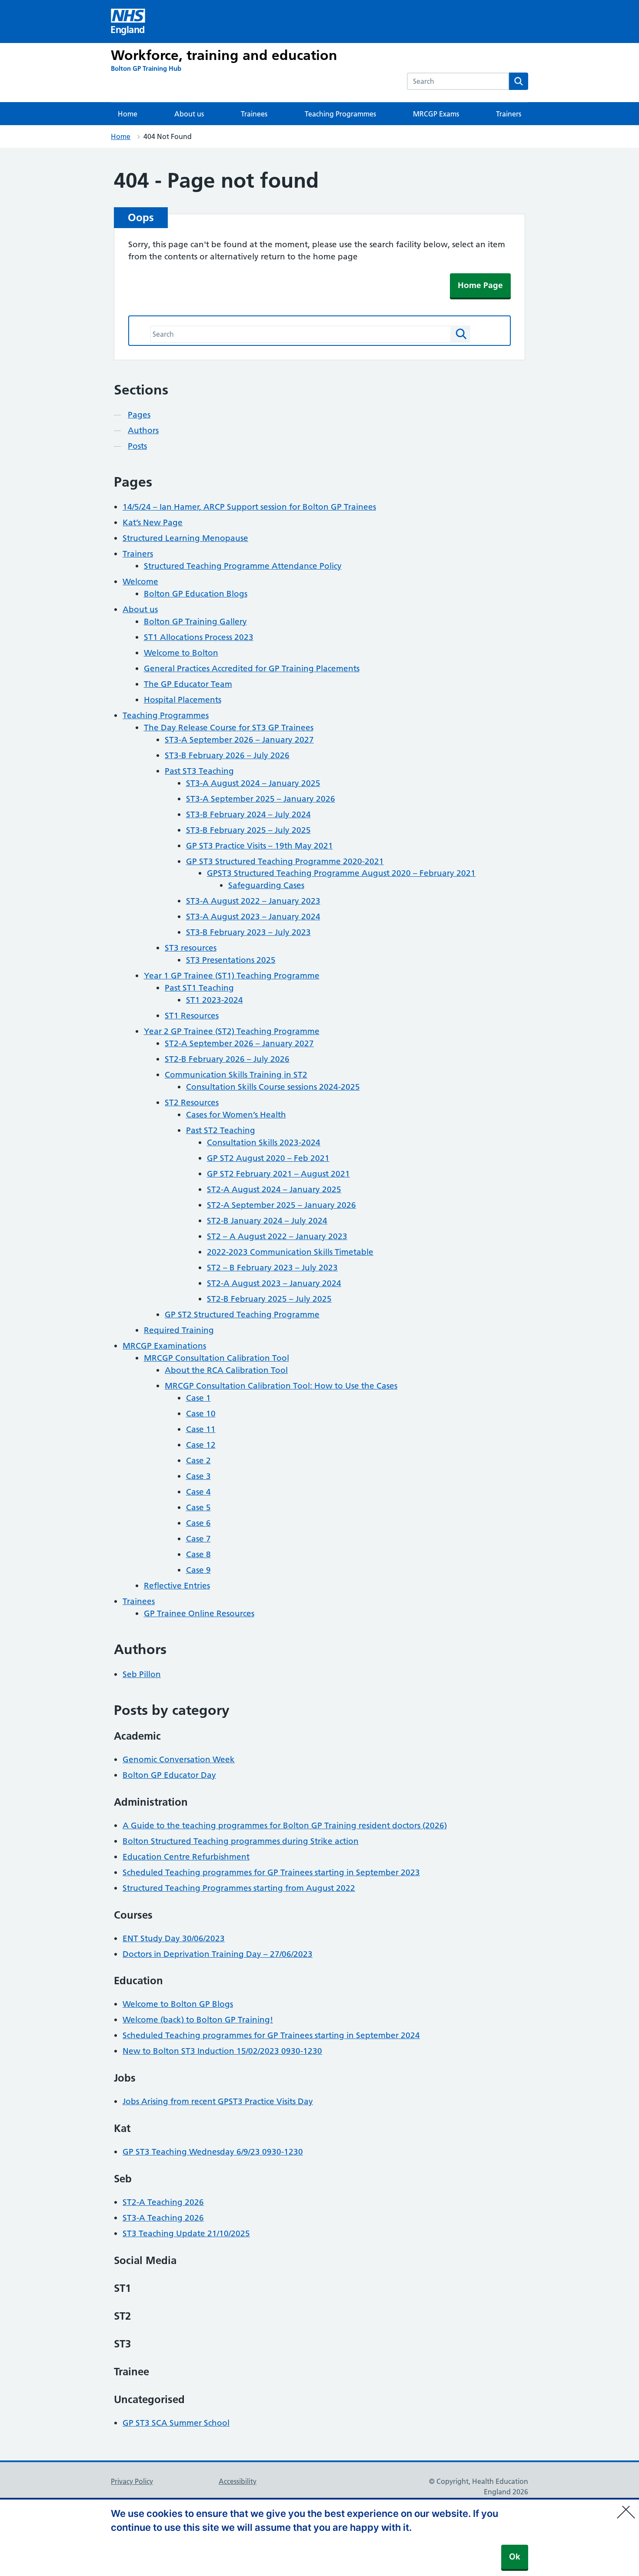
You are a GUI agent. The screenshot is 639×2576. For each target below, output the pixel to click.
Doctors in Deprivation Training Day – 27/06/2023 (218, 1954)
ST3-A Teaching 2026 (163, 2218)
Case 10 (201, 1414)
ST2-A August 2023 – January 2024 (274, 1283)
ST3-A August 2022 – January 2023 (253, 901)
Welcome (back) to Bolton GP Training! (198, 2020)
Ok (515, 2557)
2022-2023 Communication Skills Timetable (290, 1252)
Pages (139, 415)
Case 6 (198, 1523)
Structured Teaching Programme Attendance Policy (243, 566)
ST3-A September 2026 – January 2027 (239, 740)
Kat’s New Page (153, 522)
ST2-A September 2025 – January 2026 (281, 1205)
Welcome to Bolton (181, 653)
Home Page (480, 285)
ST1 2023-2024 (215, 1000)
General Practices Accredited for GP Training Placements (252, 668)
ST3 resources (191, 948)
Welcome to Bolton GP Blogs (178, 2004)
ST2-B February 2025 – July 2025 (269, 1299)
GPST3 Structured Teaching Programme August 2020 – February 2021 (341, 873)
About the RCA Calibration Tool (226, 1370)
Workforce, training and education (224, 55)
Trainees (254, 114)
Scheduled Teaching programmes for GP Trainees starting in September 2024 (271, 2035)
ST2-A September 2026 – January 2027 (239, 1043)
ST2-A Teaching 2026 (163, 2202)
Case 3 (198, 1476)
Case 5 (198, 1507)
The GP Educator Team (188, 684)
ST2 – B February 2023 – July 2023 (272, 1268)
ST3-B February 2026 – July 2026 (227, 755)
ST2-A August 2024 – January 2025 (274, 1189)
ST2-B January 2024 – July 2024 (267, 1221)
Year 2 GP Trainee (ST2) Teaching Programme (232, 1031)
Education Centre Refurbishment (186, 1857)
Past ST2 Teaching (221, 1130)
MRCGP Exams (436, 114)
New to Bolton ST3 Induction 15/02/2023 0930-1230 (222, 2051)
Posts (137, 446)
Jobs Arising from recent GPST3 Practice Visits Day (218, 2101)
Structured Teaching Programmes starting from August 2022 (239, 1888)
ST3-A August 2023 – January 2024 (253, 917)
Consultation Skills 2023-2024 (264, 1142)
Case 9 (198, 1570)
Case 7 (198, 1539)
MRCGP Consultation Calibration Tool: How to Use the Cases (281, 1386)
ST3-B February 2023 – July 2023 (248, 932)
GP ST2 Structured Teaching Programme (242, 1315)
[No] (628, 2506)
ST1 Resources (192, 1016)
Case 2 (198, 1460)
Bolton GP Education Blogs (196, 594)
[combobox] (458, 81)
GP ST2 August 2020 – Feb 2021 (268, 1158)
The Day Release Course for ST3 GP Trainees (229, 728)
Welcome (140, 582)
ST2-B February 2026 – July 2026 (227, 1059)
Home (128, 114)
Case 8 (198, 1554)
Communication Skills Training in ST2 (236, 1075)
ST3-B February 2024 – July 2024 (248, 814)
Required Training (179, 1330)
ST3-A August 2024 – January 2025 (253, 783)
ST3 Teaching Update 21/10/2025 (186, 2233)
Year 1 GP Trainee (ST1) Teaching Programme (232, 976)
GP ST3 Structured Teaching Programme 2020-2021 (285, 861)
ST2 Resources (192, 1102)
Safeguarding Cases (266, 885)
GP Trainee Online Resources (199, 1613)
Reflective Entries (177, 1586)
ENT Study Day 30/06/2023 (174, 1938)
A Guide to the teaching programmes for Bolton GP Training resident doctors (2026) (285, 1825)
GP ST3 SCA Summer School (176, 2423)
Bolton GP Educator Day (169, 1775)
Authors (143, 430)
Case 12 (201, 1445)
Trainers (509, 114)
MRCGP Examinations (164, 1346)
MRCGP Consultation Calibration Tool (216, 1358)
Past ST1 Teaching (199, 988)
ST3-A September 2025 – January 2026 (261, 799)
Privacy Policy (132, 2481)
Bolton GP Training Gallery (195, 622)
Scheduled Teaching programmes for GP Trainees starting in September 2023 (271, 1872)
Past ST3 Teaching (199, 771)
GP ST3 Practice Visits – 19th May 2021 (260, 846)
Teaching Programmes (340, 114)
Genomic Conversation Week (179, 1759)
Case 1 (198, 1398)
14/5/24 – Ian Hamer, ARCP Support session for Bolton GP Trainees (249, 507)
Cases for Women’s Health (236, 1115)
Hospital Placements (183, 700)
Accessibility (238, 2481)
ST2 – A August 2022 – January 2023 (277, 1236)
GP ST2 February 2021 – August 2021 (278, 1174)
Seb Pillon (142, 1674)
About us (189, 114)
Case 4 (198, 1492)
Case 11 (201, 1429)
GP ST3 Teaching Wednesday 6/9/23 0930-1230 (213, 2152)
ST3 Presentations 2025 (231, 960)
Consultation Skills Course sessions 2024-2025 (273, 1087)
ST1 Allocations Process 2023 (199, 637)
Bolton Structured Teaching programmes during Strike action (241, 1841)
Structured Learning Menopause (185, 538)
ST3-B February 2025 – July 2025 (248, 830)
